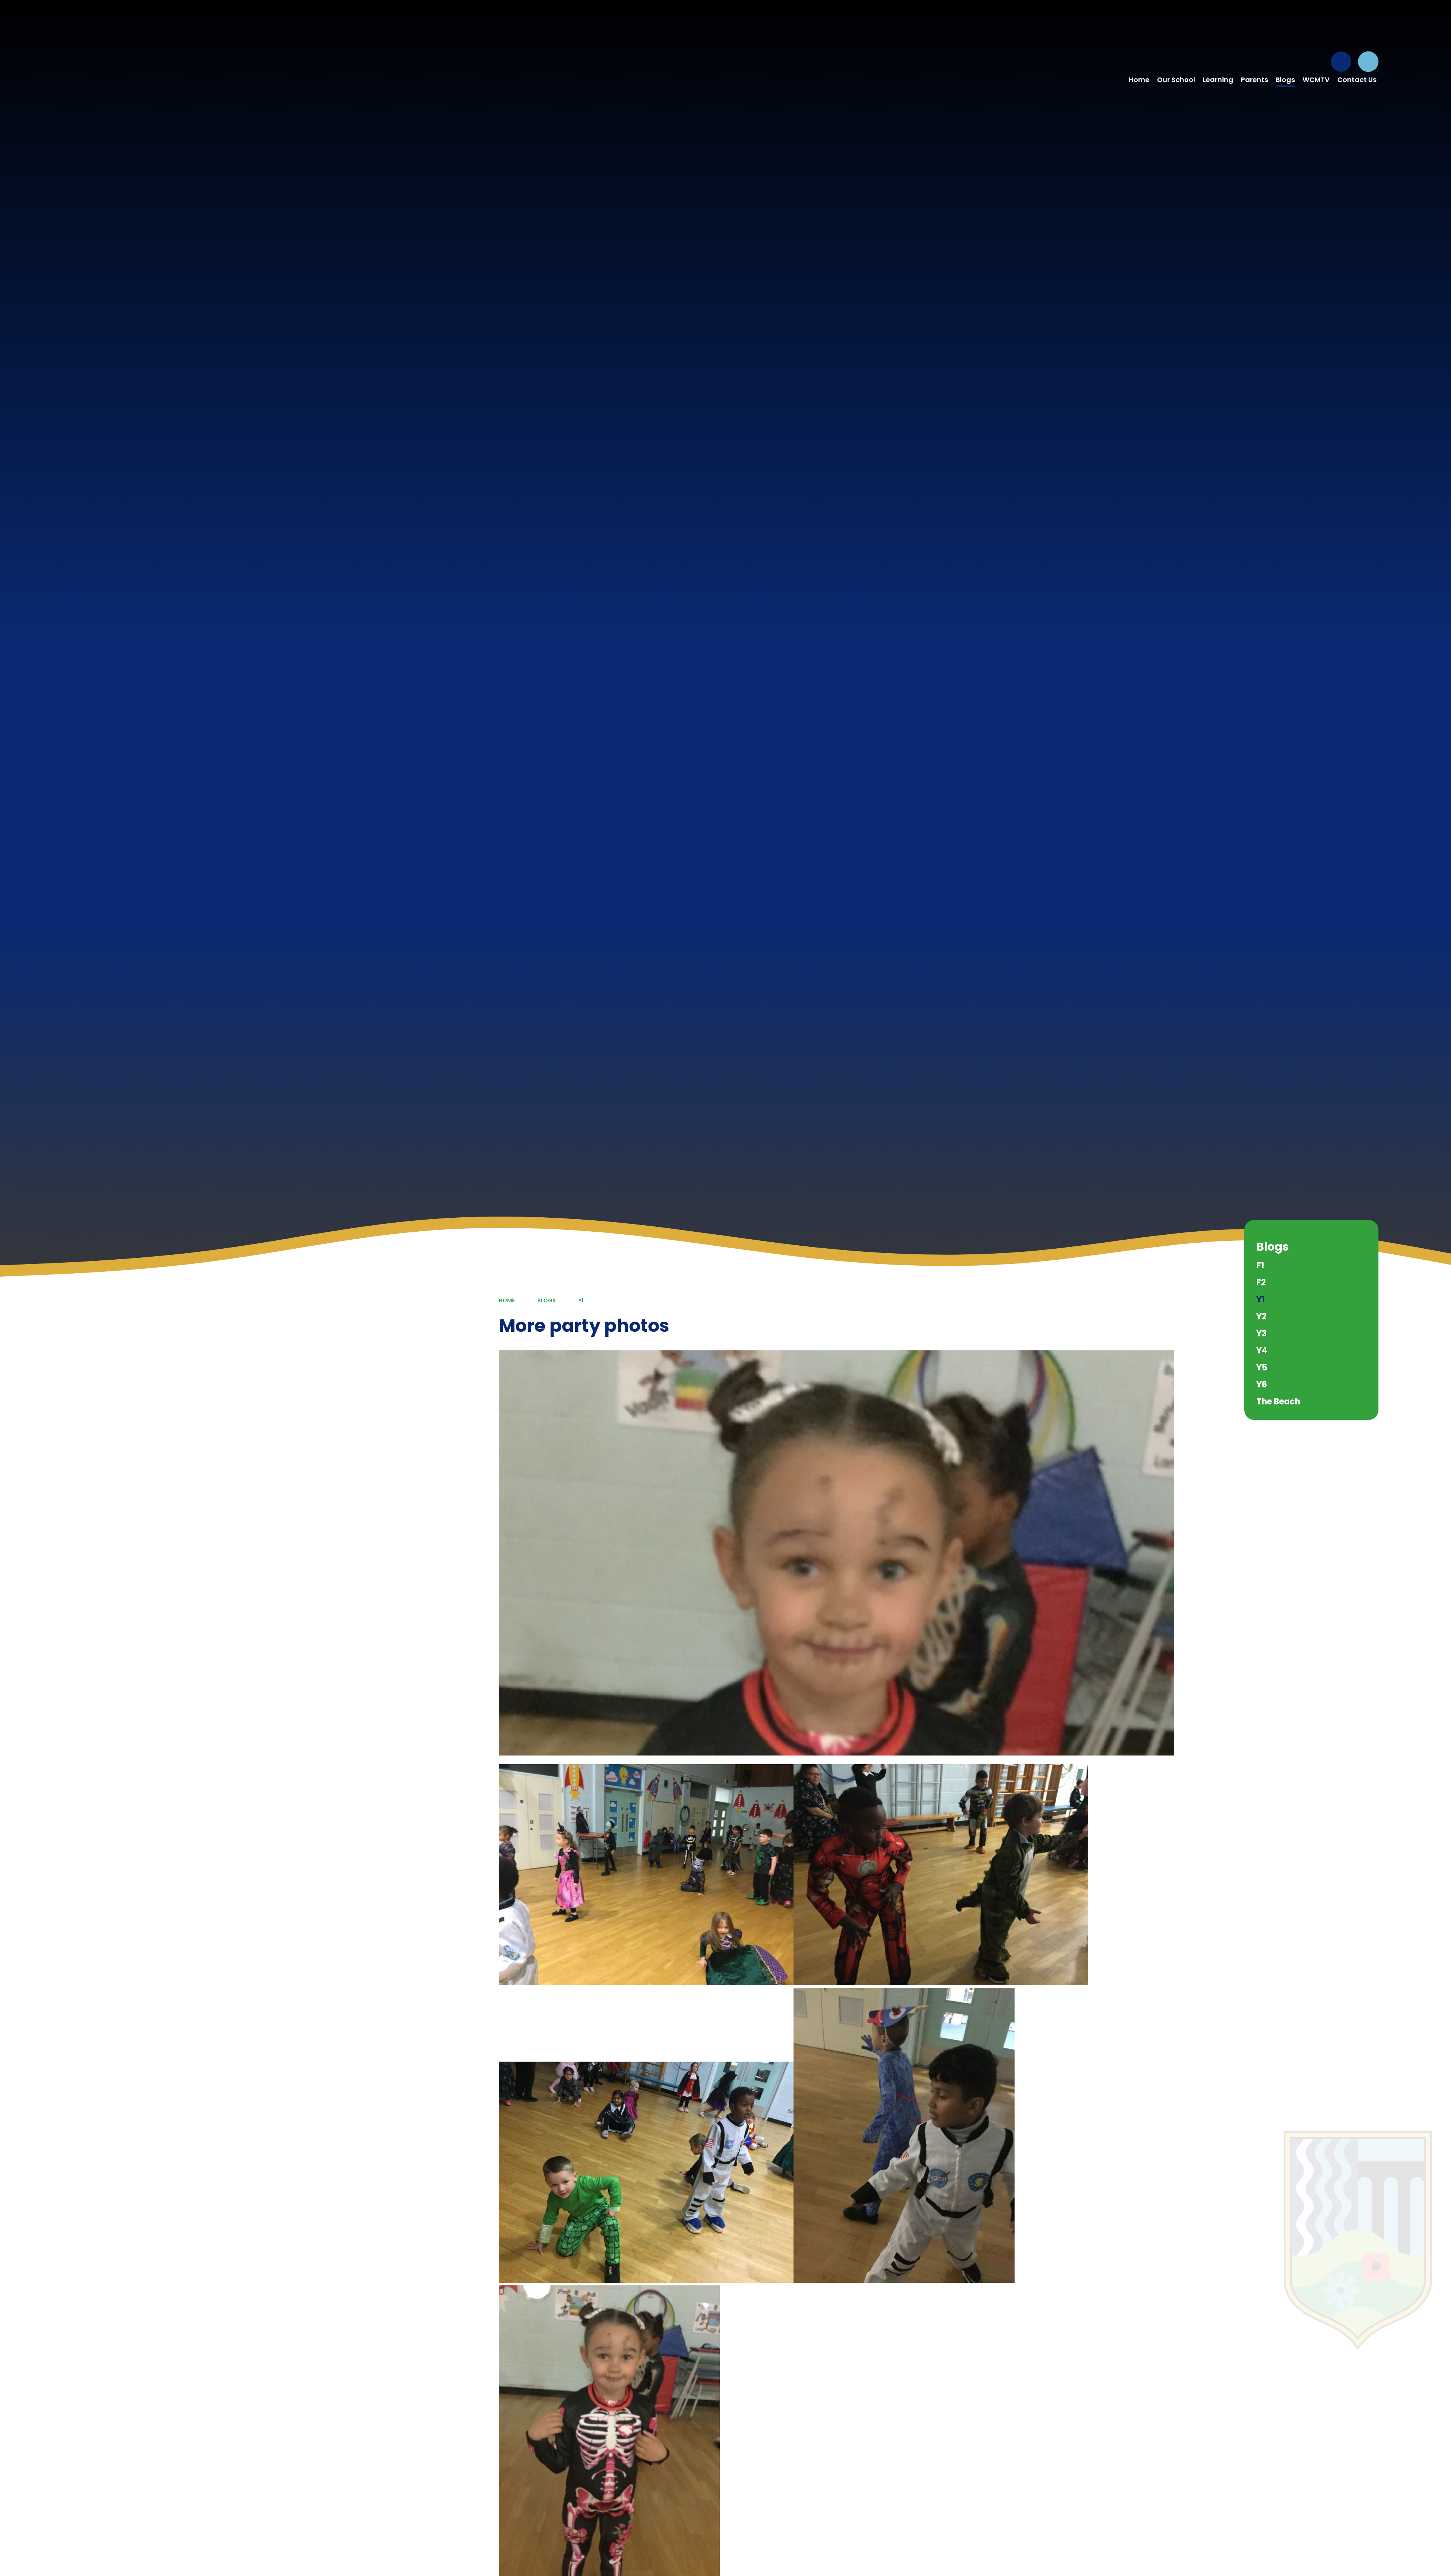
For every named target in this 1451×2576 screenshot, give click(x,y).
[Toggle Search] (1368, 62)
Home (507, 1300)
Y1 (581, 1300)
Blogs (547, 1300)
